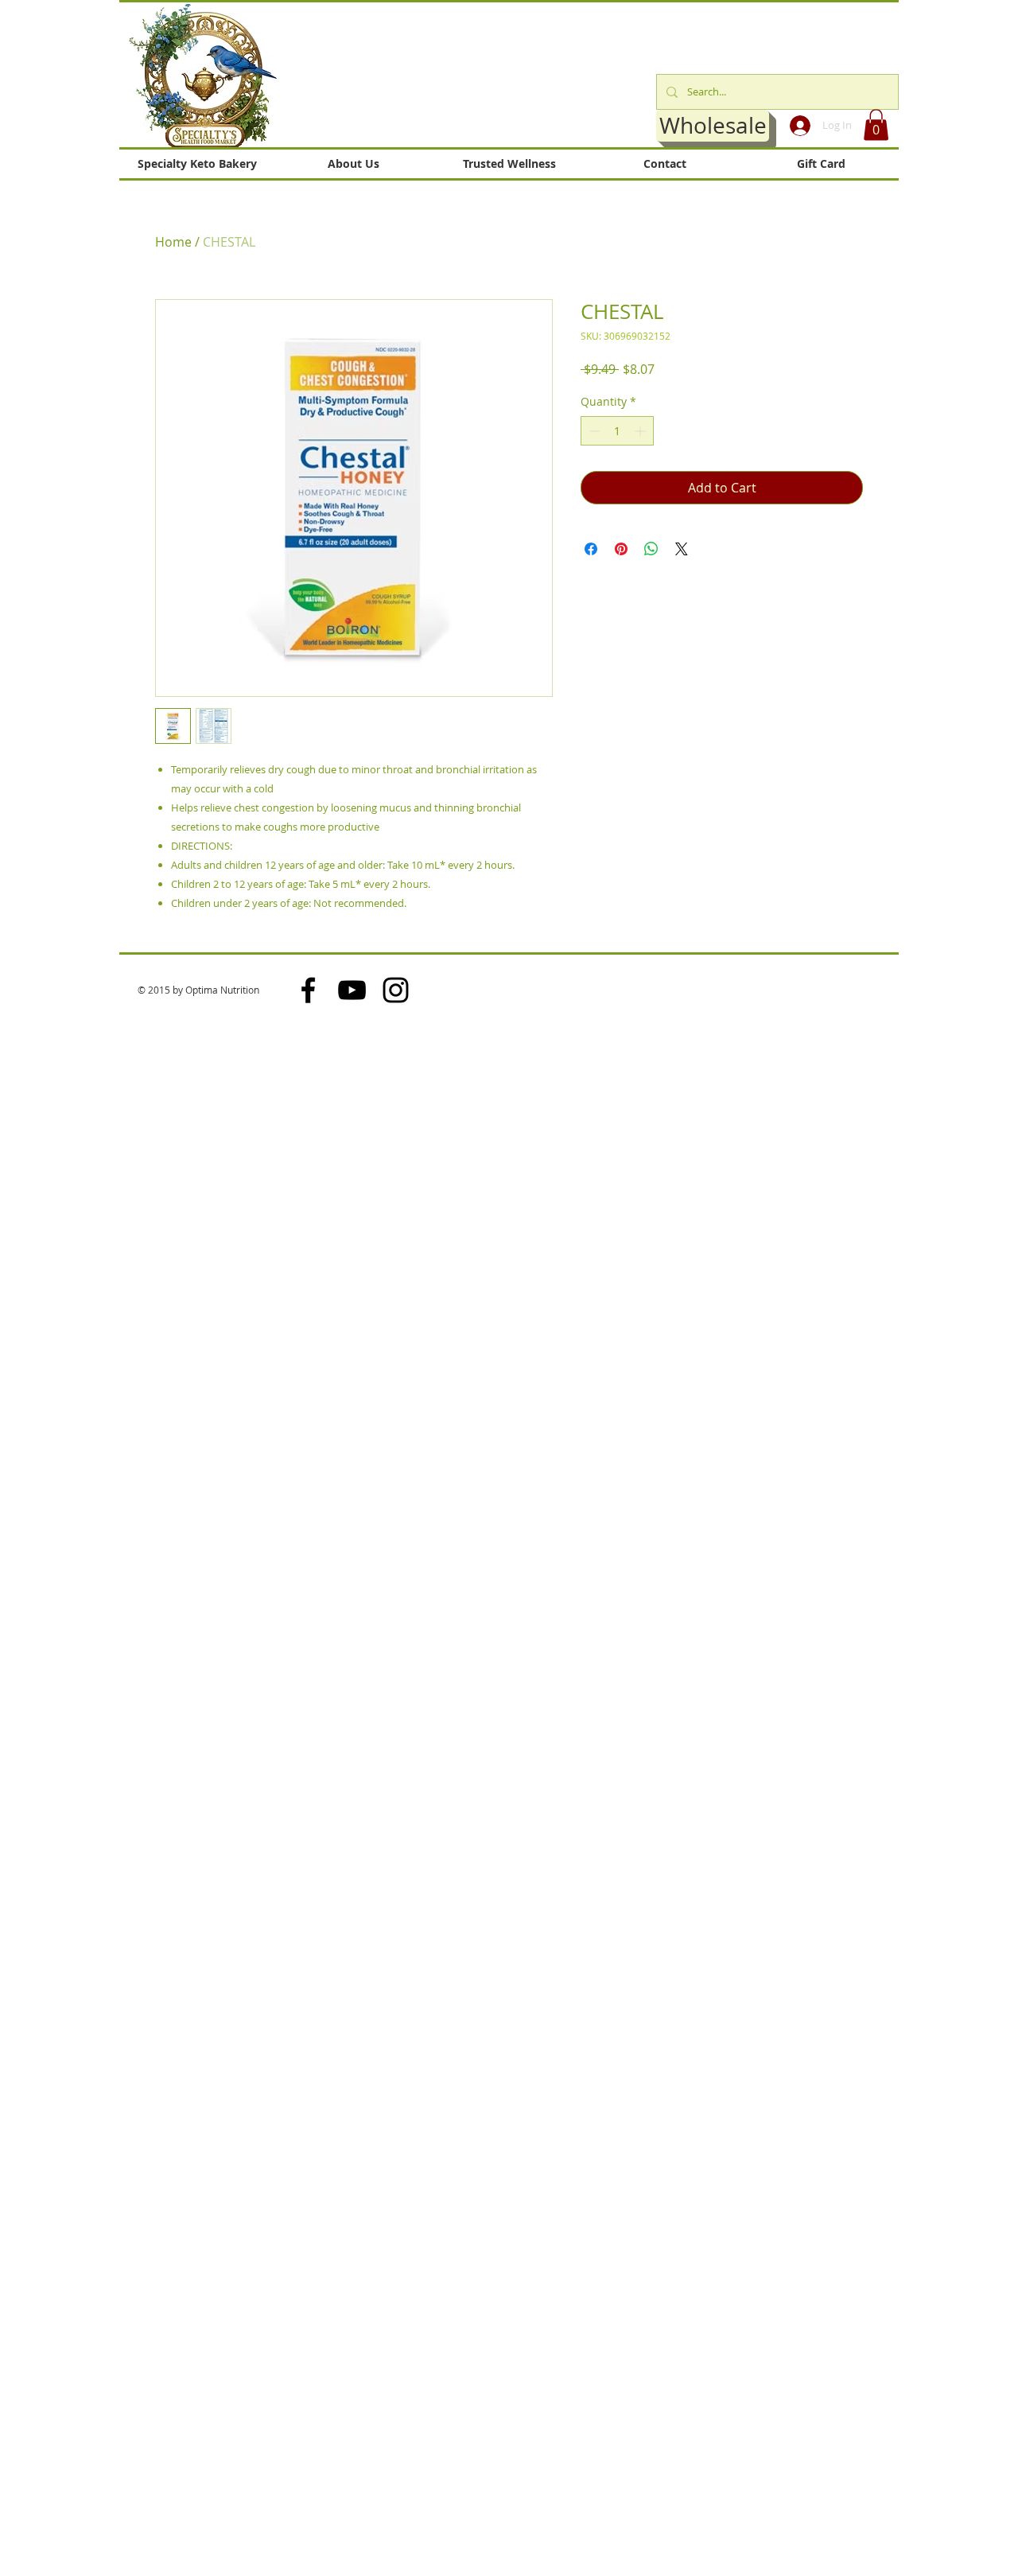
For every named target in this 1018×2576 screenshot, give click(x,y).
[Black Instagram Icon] (396, 990)
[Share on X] (682, 549)
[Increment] (641, 431)
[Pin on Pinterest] (621, 549)
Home (173, 242)
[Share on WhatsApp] (651, 549)
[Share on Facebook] (591, 549)
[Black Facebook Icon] (308, 990)
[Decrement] (593, 431)
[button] (876, 125)
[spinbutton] (617, 431)
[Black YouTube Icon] (352, 990)
